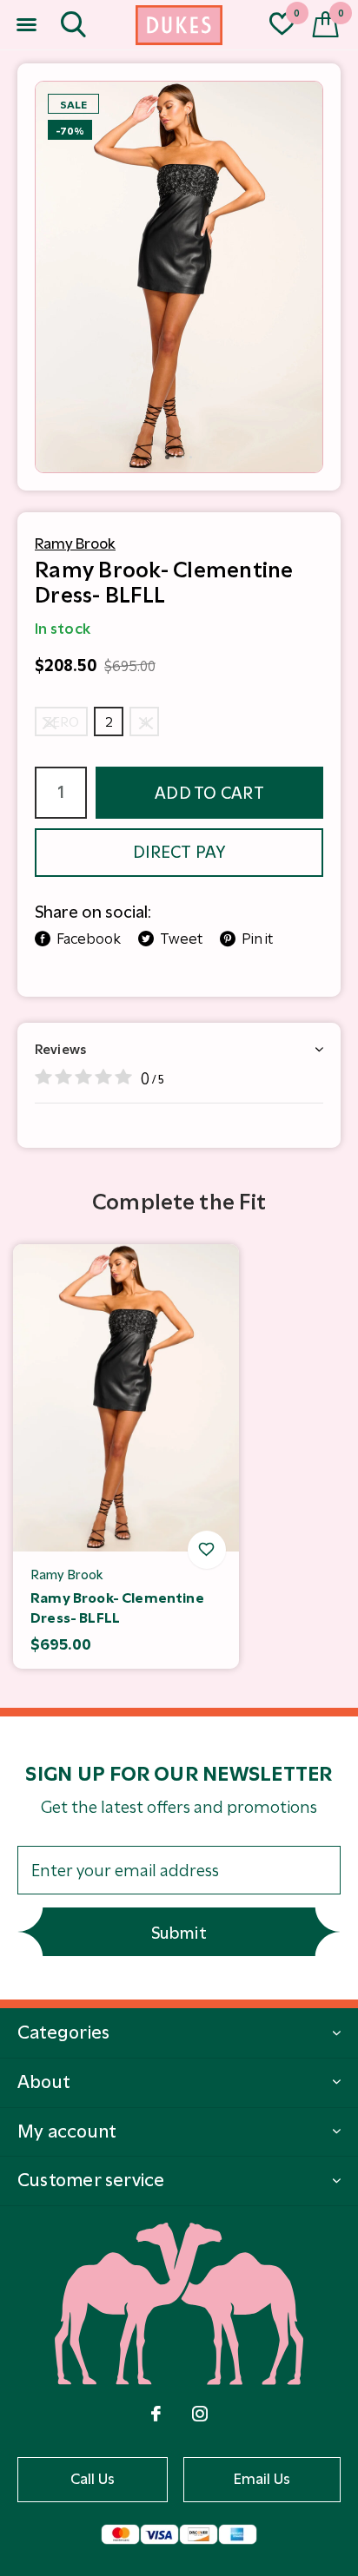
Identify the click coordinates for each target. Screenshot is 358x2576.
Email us (262, 2479)
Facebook (89, 939)
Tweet (181, 939)
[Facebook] (156, 2414)
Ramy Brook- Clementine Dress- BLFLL (117, 1608)
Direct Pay (179, 852)
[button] (26, 25)
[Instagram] (200, 2414)
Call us (93, 2479)
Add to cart (209, 793)
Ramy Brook (75, 544)
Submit (179, 1933)
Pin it (257, 939)
